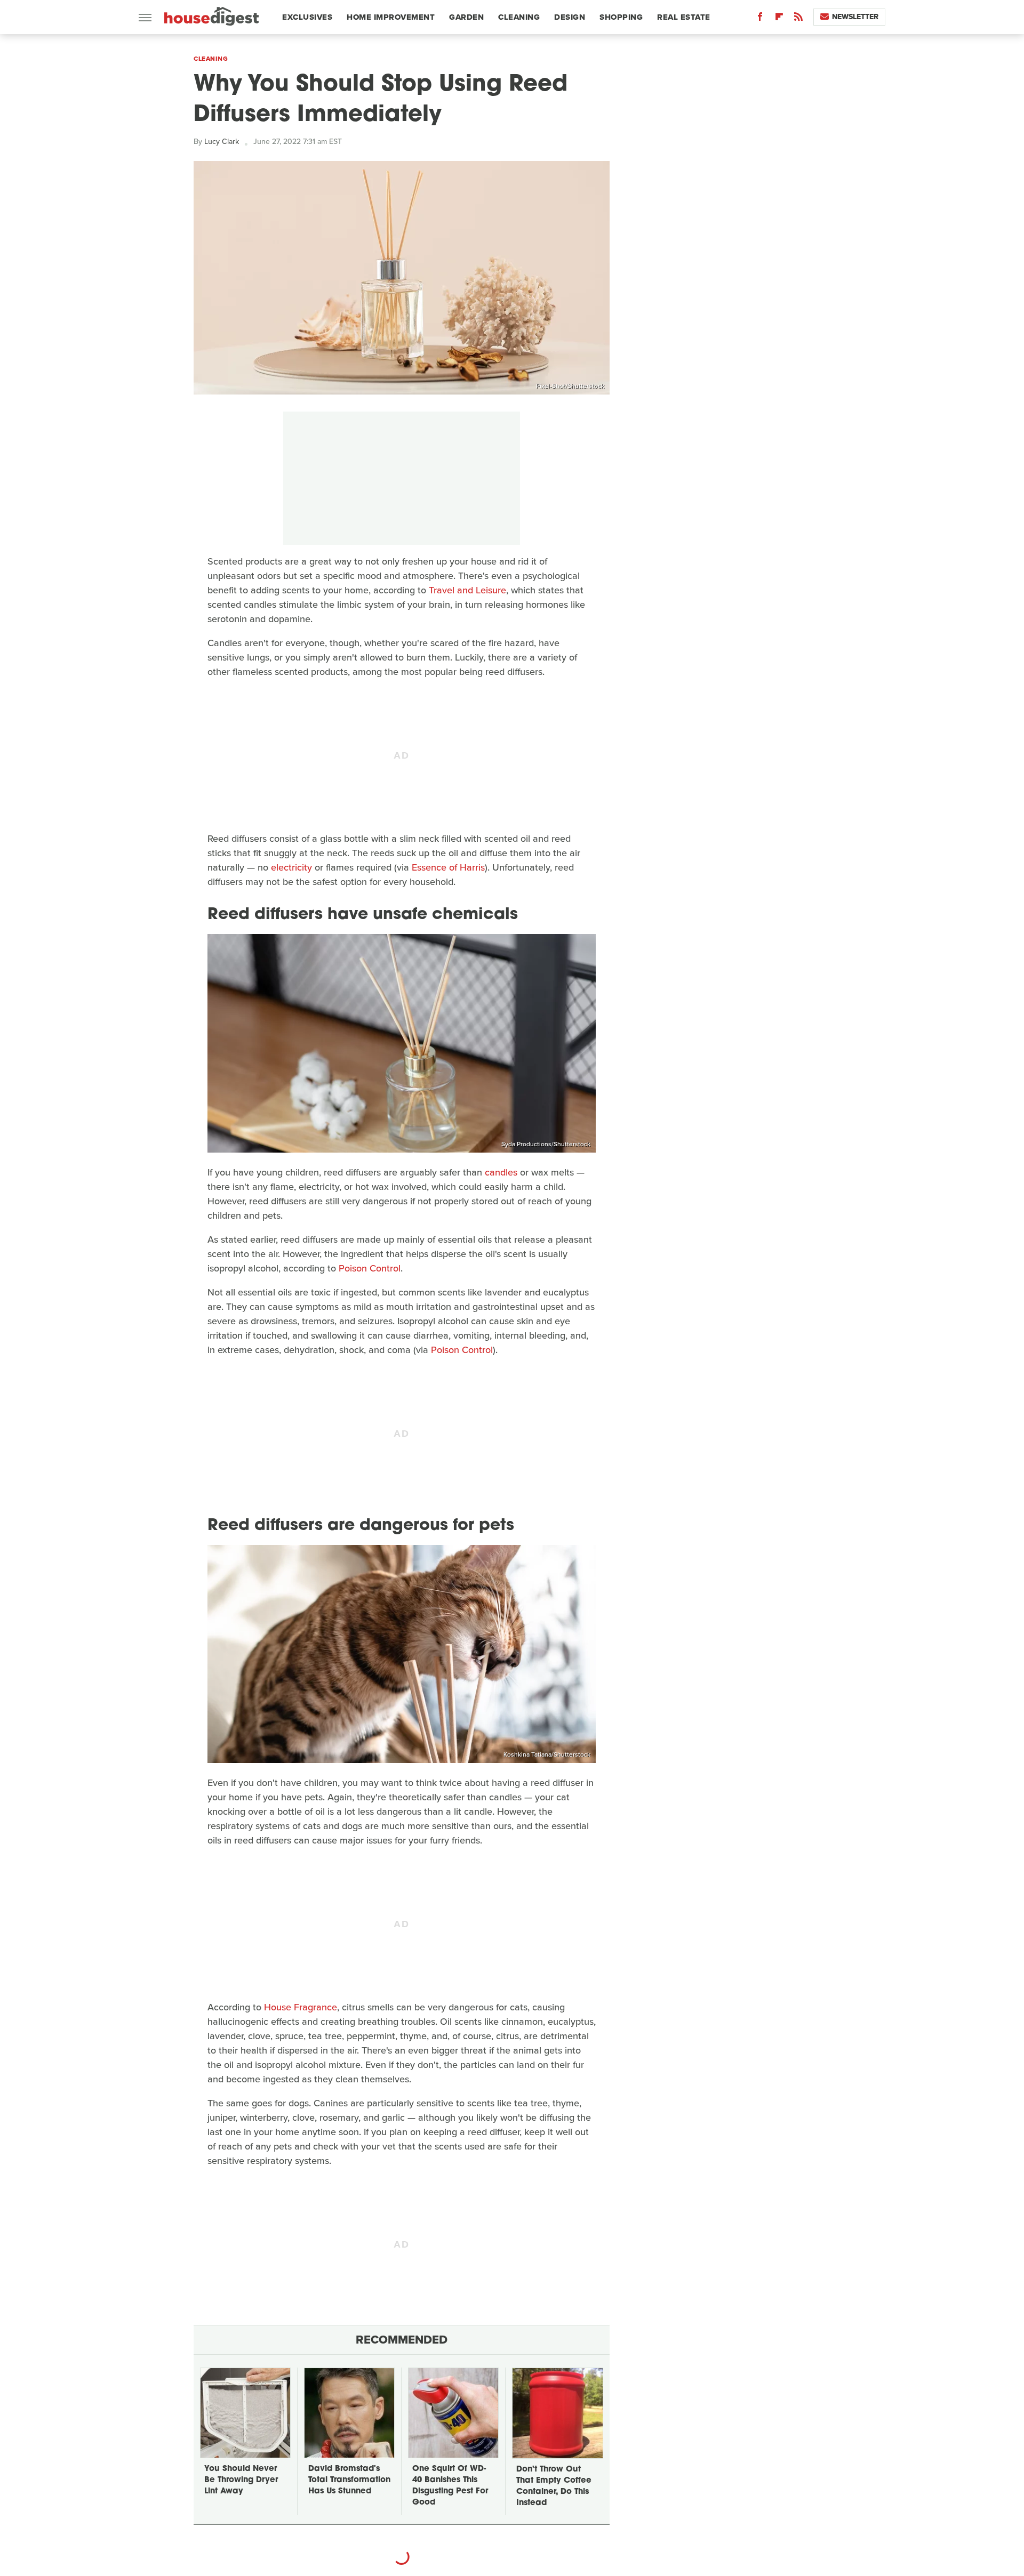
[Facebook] (760, 19)
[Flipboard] (779, 19)
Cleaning (519, 17)
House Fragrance (301, 2007)
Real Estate (684, 17)
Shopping (621, 17)
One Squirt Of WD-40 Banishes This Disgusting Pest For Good (450, 2486)
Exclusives (307, 17)
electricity (291, 867)
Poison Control (370, 1268)
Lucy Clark (222, 142)
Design (570, 17)
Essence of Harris (448, 867)
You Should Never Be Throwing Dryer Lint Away (241, 2480)
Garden (466, 17)
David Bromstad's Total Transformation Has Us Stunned (349, 2480)
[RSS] (798, 19)
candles (501, 1172)
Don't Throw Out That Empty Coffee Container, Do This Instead (554, 2486)
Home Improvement (391, 17)
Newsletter (855, 17)
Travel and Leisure (467, 590)
